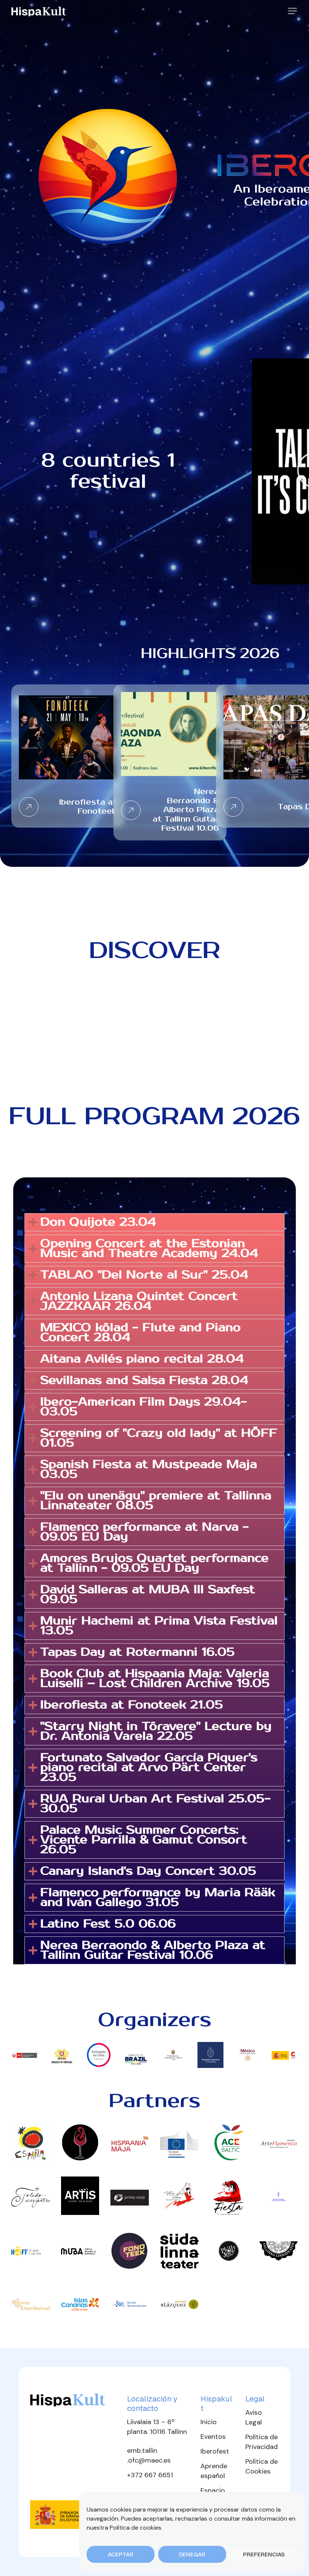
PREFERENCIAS (264, 2554)
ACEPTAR (121, 2554)
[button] (292, 11)
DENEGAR (192, 2554)
